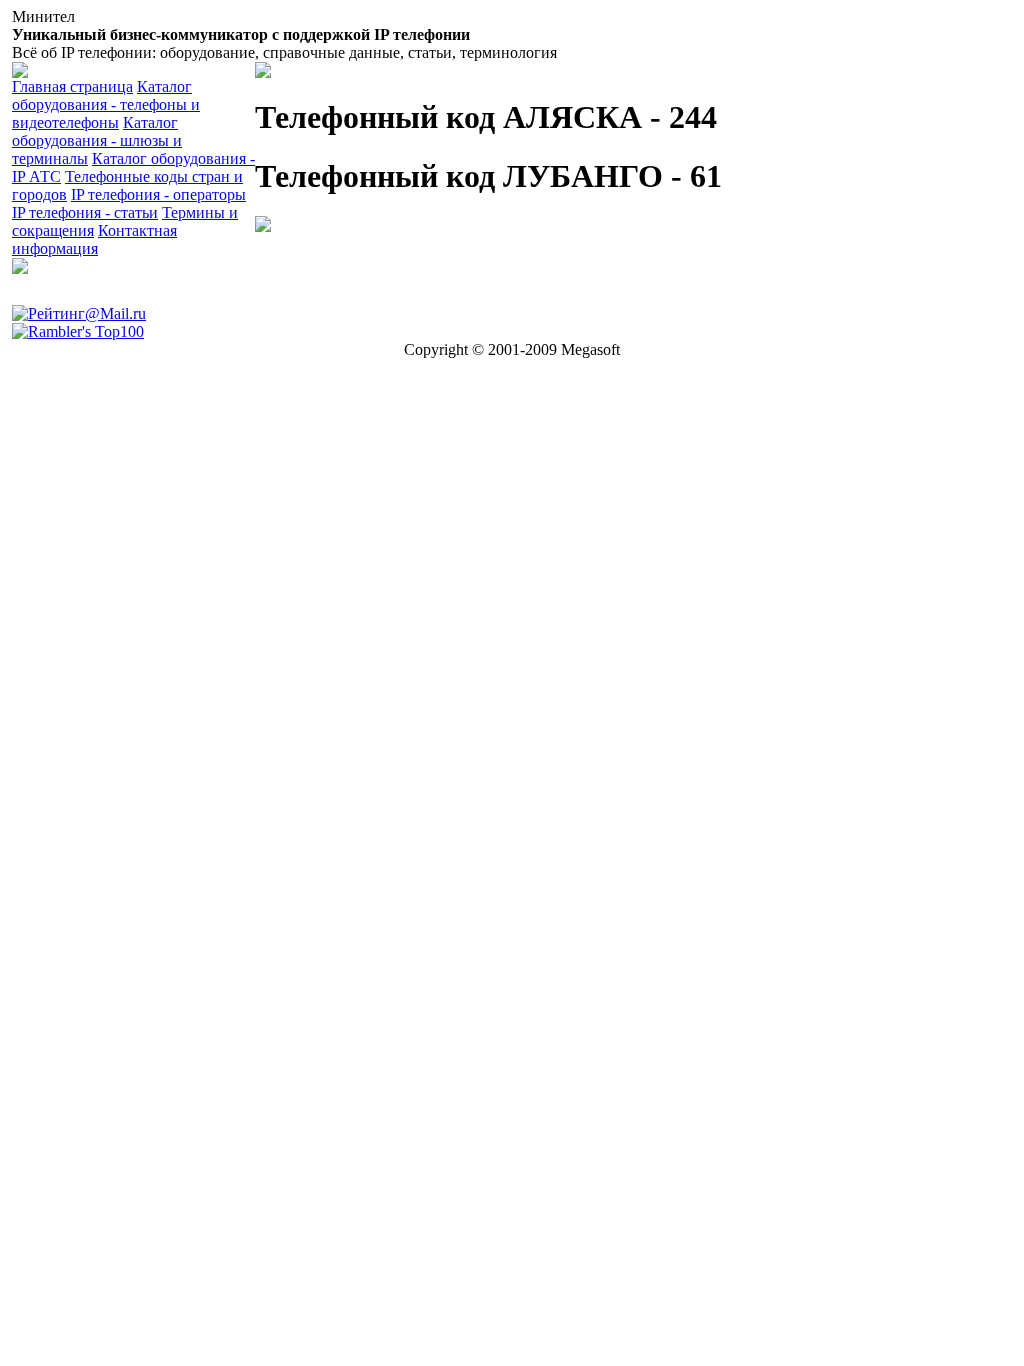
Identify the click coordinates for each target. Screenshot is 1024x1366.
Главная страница (72, 86)
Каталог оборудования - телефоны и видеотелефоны (106, 104)
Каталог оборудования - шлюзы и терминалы (97, 140)
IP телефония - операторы (158, 194)
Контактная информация (94, 239)
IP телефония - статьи (85, 212)
